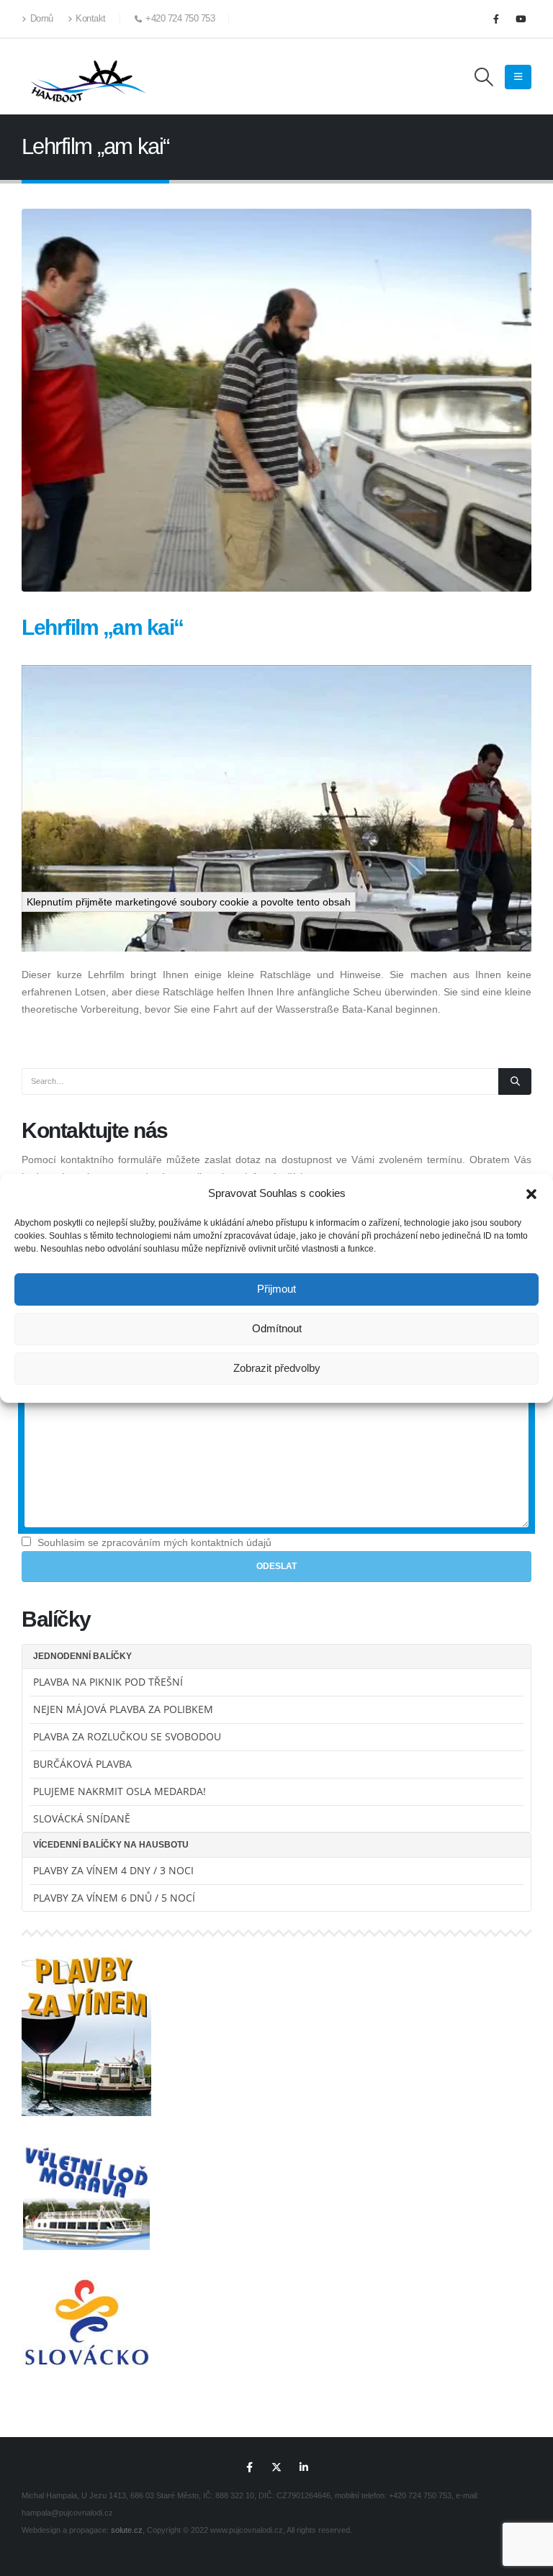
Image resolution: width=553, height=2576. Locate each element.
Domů (42, 19)
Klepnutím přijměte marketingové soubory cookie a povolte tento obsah (189, 902)
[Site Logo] (86, 77)
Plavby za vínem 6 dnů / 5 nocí (114, 1898)
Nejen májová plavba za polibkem (123, 1709)
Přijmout (276, 1289)
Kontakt (91, 19)
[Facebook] (496, 19)
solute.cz (127, 2530)
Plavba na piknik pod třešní (108, 1682)
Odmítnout (277, 1328)
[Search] (515, 1081)
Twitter (276, 2467)
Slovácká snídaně (82, 1818)
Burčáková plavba (82, 1764)
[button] (531, 1193)
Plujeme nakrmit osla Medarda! (120, 1791)
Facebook (249, 2467)
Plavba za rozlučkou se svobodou (127, 1736)
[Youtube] (521, 19)
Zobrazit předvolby (277, 1368)
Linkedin (304, 2467)
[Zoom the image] (86, 1959)
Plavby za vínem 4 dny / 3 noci (113, 1870)
